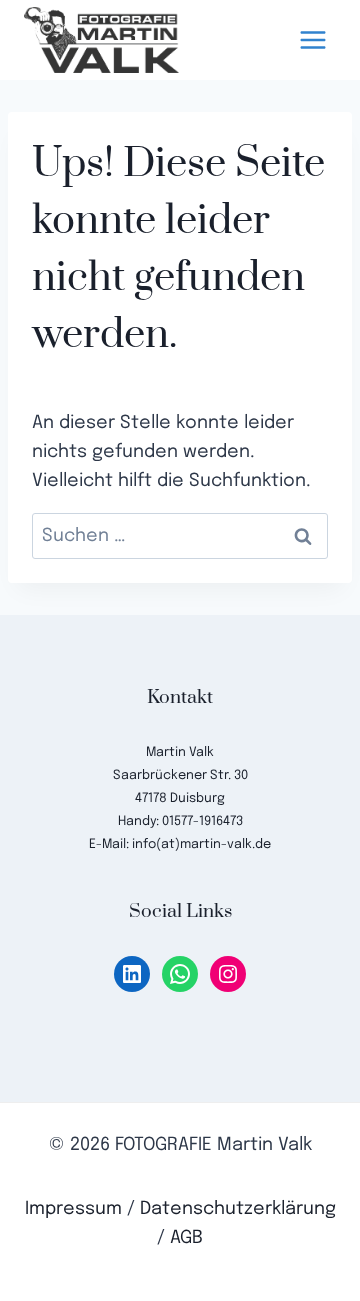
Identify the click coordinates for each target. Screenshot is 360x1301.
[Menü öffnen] (312, 39)
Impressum (73, 1209)
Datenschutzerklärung (238, 1209)
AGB (186, 1238)
